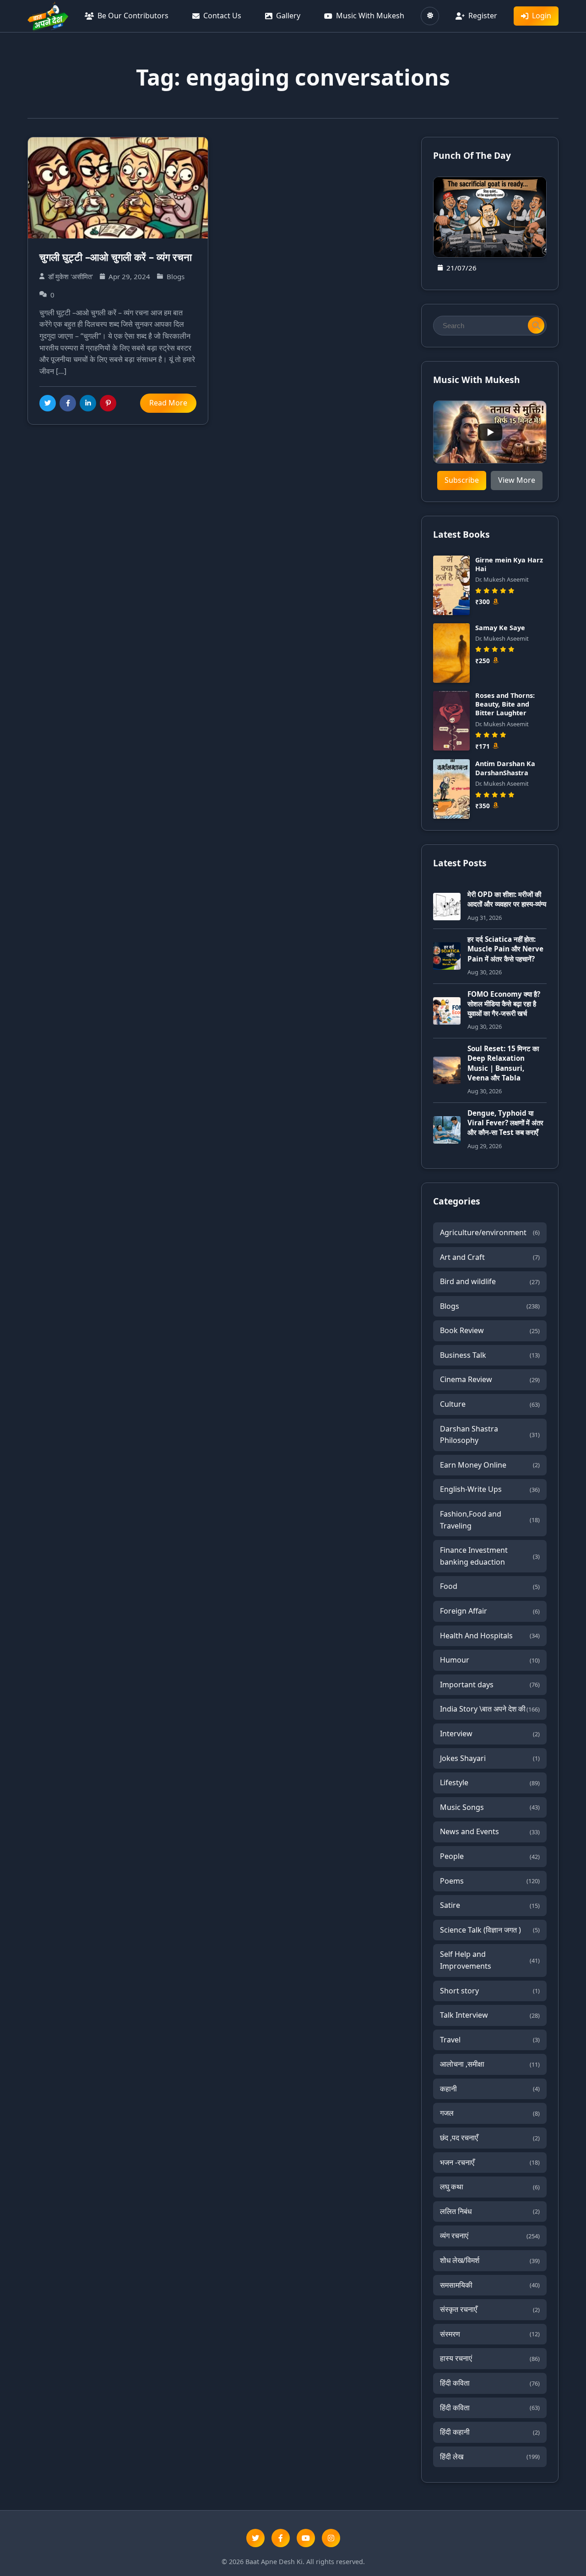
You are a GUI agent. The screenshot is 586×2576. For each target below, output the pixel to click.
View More (517, 480)
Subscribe (462, 480)
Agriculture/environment (490, 1232)
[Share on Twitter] (48, 403)
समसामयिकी (490, 2285)
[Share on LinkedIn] (88, 403)
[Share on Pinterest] (108, 403)
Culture (490, 1404)
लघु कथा (490, 2187)
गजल (490, 2113)
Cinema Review (490, 1379)
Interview (490, 1734)
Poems (490, 1881)
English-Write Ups (490, 1489)
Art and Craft (490, 1257)
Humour (490, 1660)
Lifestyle (490, 1782)
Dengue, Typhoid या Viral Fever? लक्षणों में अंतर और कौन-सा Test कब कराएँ (505, 1123)
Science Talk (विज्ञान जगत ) (490, 1930)
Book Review (490, 1330)
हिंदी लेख (490, 2457)
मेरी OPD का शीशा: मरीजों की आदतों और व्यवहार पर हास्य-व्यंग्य (507, 899)
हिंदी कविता (490, 2383)
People (490, 1856)
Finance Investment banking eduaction (490, 1556)
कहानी (490, 2089)
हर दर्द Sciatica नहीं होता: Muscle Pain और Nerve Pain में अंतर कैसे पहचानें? (505, 949)
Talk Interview (490, 2015)
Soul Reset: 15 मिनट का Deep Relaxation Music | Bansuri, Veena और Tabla (503, 1063)
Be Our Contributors (133, 16)
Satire (490, 1905)
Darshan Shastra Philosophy (490, 1435)
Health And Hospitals (490, 1636)
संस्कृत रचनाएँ (490, 2309)
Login (542, 16)
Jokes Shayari (490, 1758)
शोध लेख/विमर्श (490, 2260)
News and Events (490, 1831)
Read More (168, 403)
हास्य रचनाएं (490, 2358)
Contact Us (222, 16)
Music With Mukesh (370, 16)
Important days (490, 1685)
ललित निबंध (490, 2211)
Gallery (288, 16)
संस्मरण (490, 2334)
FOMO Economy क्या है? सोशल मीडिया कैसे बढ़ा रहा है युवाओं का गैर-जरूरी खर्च (504, 1004)
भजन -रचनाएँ (490, 2162)
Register (483, 16)
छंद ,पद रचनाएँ (490, 2138)
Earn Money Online (490, 1465)
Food (490, 1586)
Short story (490, 1991)
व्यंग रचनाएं (490, 2236)
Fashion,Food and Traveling (490, 1520)
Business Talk (490, 1355)
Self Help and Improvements (490, 1960)
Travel (490, 2040)
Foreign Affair (490, 1611)
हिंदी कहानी (490, 2432)
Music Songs (490, 1807)
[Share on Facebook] (68, 403)
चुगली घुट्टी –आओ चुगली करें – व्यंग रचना (116, 257)
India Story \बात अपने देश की (490, 1709)
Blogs (490, 1306)
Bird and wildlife (490, 1281)
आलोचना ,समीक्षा (490, 2064)
